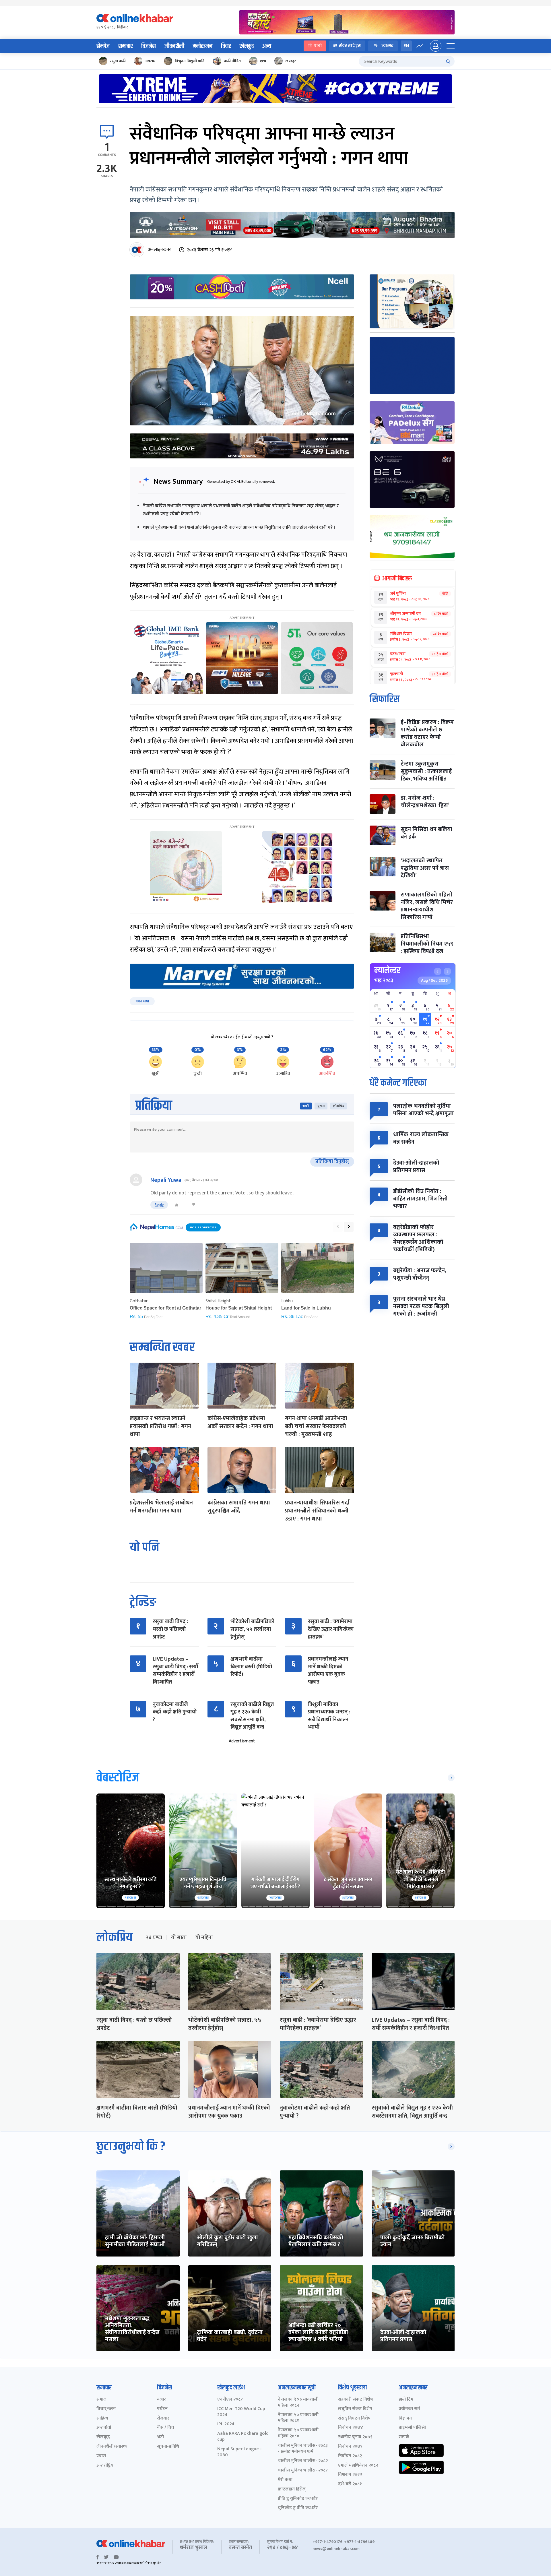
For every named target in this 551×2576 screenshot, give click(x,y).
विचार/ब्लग (106, 2409)
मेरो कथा (285, 2480)
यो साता (179, 1938)
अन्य (267, 46)
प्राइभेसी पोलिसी (412, 2428)
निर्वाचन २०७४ (351, 2428)
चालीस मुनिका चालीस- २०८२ (303, 2461)
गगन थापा (142, 1001)
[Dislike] (193, 1205)
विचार (226, 46)
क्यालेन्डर (387, 971)
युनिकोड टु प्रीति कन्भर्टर (298, 2508)
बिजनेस (149, 46)
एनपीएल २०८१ (230, 2400)
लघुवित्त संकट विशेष (355, 2409)
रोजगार (163, 2419)
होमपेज (103, 46)
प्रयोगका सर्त (409, 2409)
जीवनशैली (174, 46)
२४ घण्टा (154, 1938)
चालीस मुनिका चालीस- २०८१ (303, 2471)
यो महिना (204, 1938)
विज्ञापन (405, 2419)
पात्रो (318, 46)
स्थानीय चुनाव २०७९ (355, 2437)
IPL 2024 (226, 2424)
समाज (101, 2400)
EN (406, 46)
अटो (160, 2437)
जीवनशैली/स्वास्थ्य (112, 2447)
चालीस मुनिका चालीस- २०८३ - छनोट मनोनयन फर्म (303, 2449)
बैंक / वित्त (165, 2428)
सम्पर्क (404, 2437)
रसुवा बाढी (118, 61)
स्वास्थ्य (387, 46)
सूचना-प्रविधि (168, 2447)
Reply (159, 1205)
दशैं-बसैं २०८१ (350, 2484)
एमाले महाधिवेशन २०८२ (358, 2466)
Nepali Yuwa (166, 1180)
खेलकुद (247, 46)
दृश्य (263, 61)
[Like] (176, 1205)
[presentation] (338, 1227)
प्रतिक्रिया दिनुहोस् (332, 1161)
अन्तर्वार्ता (104, 2428)
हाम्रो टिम (406, 2400)
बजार (161, 2400)
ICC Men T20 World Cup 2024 (241, 2412)
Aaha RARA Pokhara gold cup (243, 2437)
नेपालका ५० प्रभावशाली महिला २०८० (298, 2433)
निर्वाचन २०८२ (350, 2456)
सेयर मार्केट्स (350, 46)
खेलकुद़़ (103, 2437)
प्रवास (101, 2456)
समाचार (125, 46)
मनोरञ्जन (203, 46)
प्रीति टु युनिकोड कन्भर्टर (298, 2499)
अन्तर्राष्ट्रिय (105, 2466)
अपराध (150, 61)
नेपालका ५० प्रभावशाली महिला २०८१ (298, 2418)
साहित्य (102, 2419)
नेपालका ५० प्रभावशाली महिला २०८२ (298, 2403)
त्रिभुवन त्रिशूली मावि (190, 61)
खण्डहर (291, 61)
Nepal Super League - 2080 (239, 2452)
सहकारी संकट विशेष (355, 2400)
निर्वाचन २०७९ (350, 2447)
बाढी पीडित (232, 61)
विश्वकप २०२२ (350, 2475)
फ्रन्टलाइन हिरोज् (292, 2489)
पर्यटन (162, 2409)
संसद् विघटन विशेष (354, 2419)
